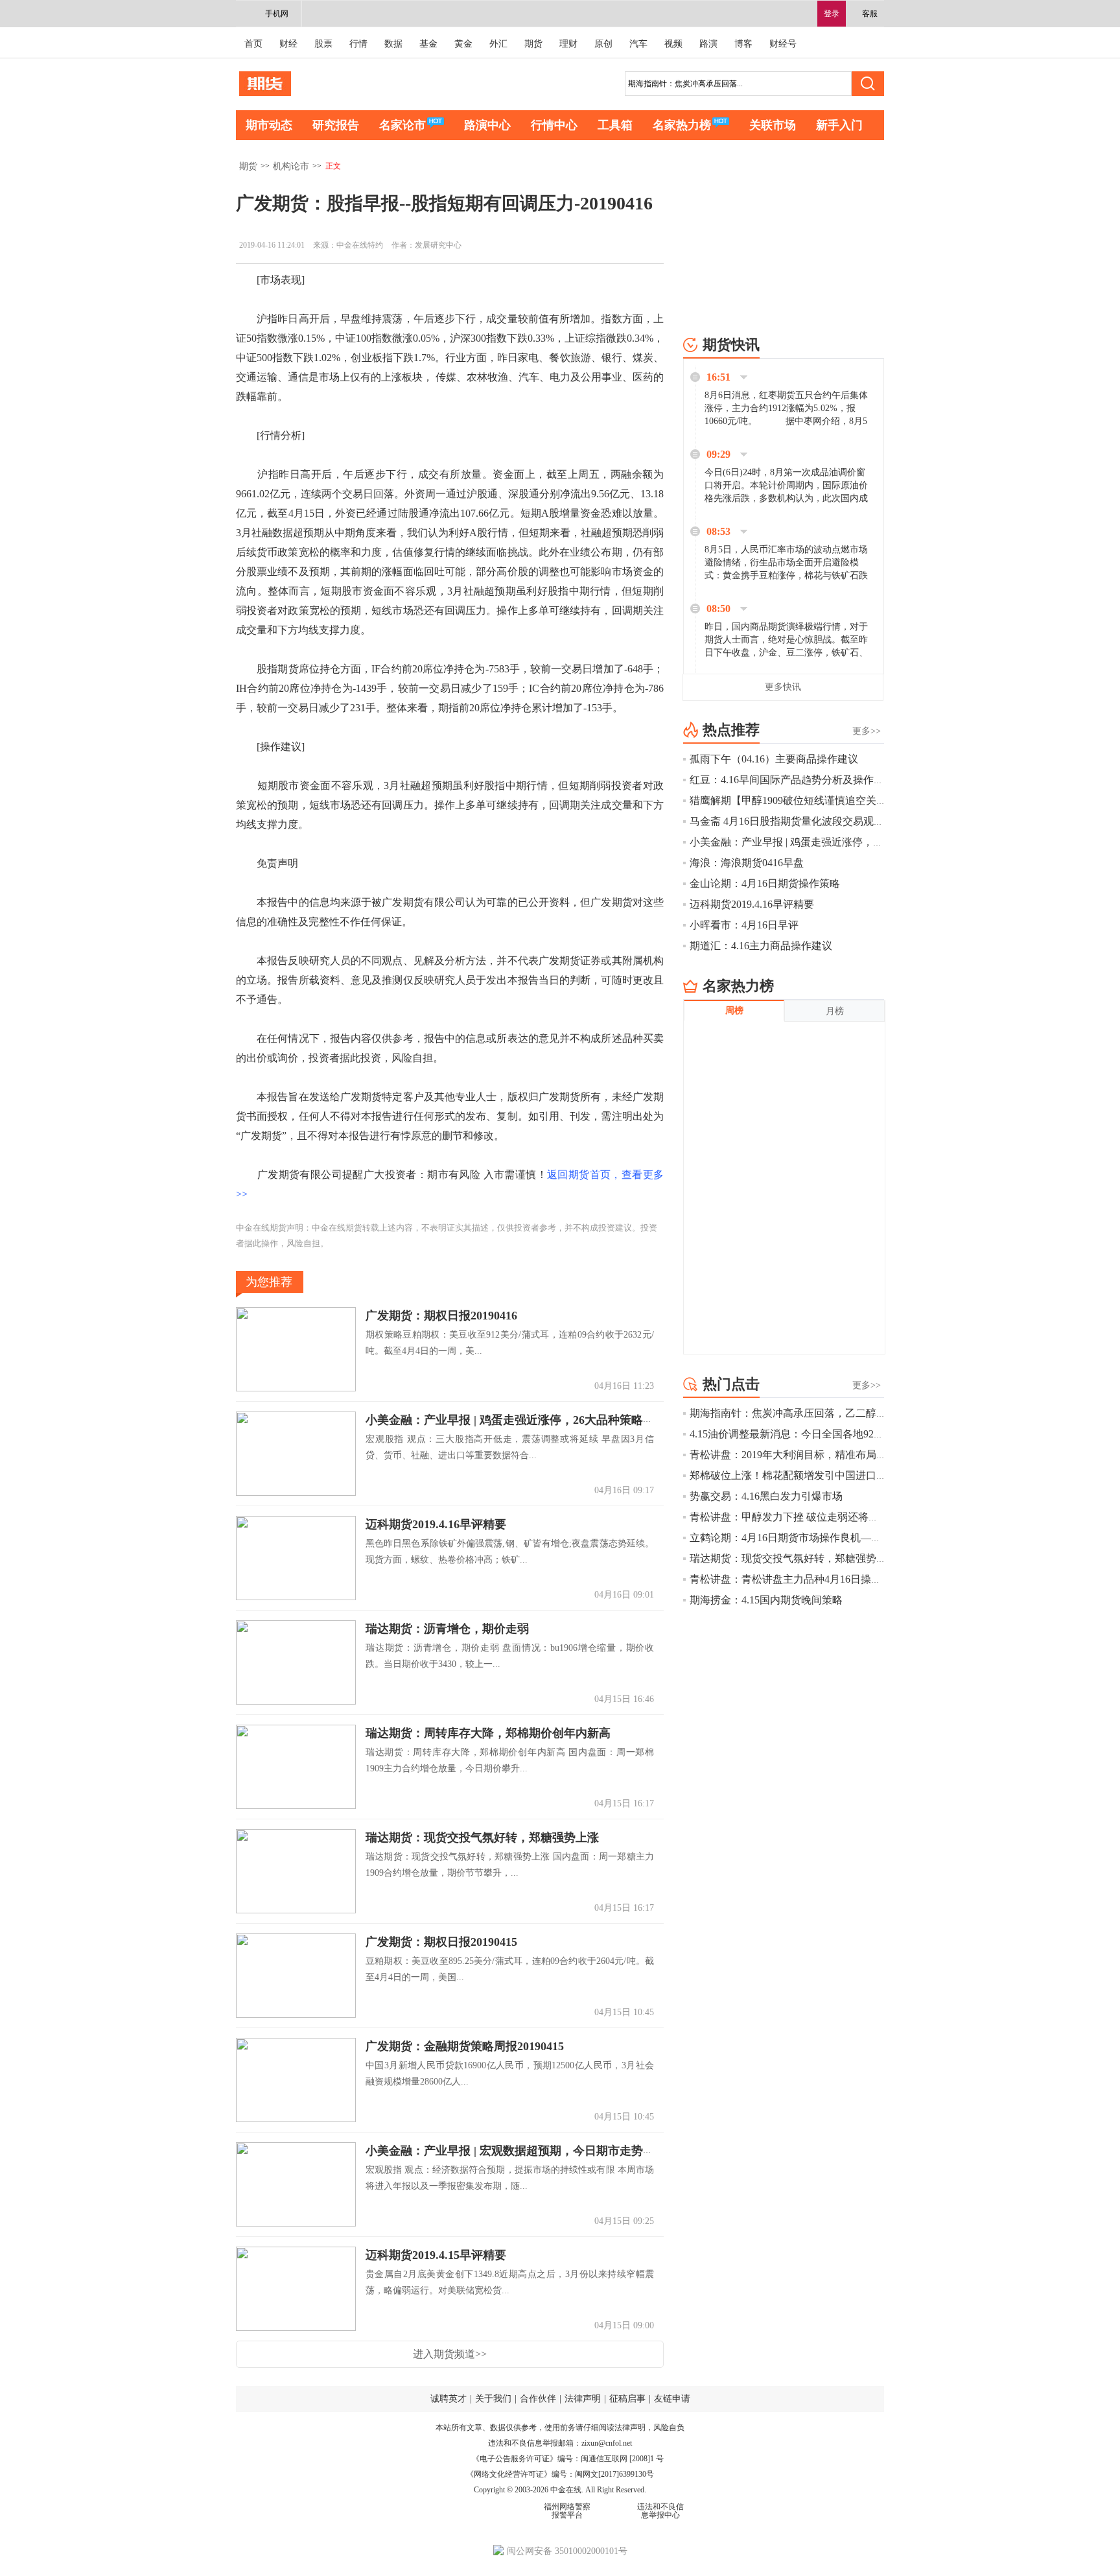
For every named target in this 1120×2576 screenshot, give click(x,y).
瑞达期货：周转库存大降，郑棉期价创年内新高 (488, 1733)
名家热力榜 (682, 125)
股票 (323, 44)
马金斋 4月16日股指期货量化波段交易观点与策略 (802, 821)
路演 (708, 44)
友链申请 (672, 2399)
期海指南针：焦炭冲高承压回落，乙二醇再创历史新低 (814, 1413)
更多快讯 (783, 687)
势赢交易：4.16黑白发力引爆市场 (766, 1496)
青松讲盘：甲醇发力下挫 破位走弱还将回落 (789, 1517)
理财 (568, 44)
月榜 (835, 1011)
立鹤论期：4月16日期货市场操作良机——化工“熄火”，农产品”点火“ (846, 1538)
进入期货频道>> (450, 2354)
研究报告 (336, 125)
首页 (253, 44)
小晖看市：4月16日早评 (744, 925)
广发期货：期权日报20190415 (441, 1942)
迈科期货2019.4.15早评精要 (436, 2255)
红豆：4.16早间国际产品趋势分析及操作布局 (792, 780)
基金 (428, 44)
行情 (358, 44)
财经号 (783, 44)
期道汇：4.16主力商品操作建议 (761, 946)
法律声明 (583, 2399)
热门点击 (731, 1384)
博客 (743, 44)
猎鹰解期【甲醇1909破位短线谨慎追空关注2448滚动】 (814, 800)
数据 (393, 44)
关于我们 (493, 2399)
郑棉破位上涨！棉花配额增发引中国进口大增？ (799, 1475)
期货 (533, 44)
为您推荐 (269, 1282)
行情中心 (554, 125)
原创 (603, 44)
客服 (870, 14)
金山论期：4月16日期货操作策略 (765, 883)
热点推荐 (731, 730)
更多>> (867, 731)
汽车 (638, 44)
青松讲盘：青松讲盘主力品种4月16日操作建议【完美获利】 (827, 1579)
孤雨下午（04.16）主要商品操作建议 (774, 759)
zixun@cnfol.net (607, 2443)
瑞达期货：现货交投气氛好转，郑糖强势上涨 (482, 1837)
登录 (832, 14)
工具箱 (615, 125)
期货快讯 (731, 345)
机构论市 (291, 166)
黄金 (463, 44)
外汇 (498, 44)
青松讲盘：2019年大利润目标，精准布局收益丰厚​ (804, 1455)
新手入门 (839, 125)
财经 (288, 44)
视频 (673, 44)
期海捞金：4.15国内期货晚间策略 (766, 1600)
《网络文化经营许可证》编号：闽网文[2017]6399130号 (560, 2474)
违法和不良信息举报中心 (660, 2511)
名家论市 (402, 125)
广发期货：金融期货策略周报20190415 (465, 2046)
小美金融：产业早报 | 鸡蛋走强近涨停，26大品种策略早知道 (522, 1420)
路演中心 (487, 125)
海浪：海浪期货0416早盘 (747, 863)
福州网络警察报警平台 (567, 2511)
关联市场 (773, 125)
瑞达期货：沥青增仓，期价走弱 (447, 1629)
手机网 (277, 14)
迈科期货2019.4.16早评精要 (436, 1524)
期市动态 (269, 125)
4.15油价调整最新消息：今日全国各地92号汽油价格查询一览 (828, 1434)
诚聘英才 (449, 2399)
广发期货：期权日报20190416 (441, 1316)
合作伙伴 (538, 2399)
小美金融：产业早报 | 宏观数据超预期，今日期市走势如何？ (522, 2151)
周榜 (734, 1010)
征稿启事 (627, 2399)
